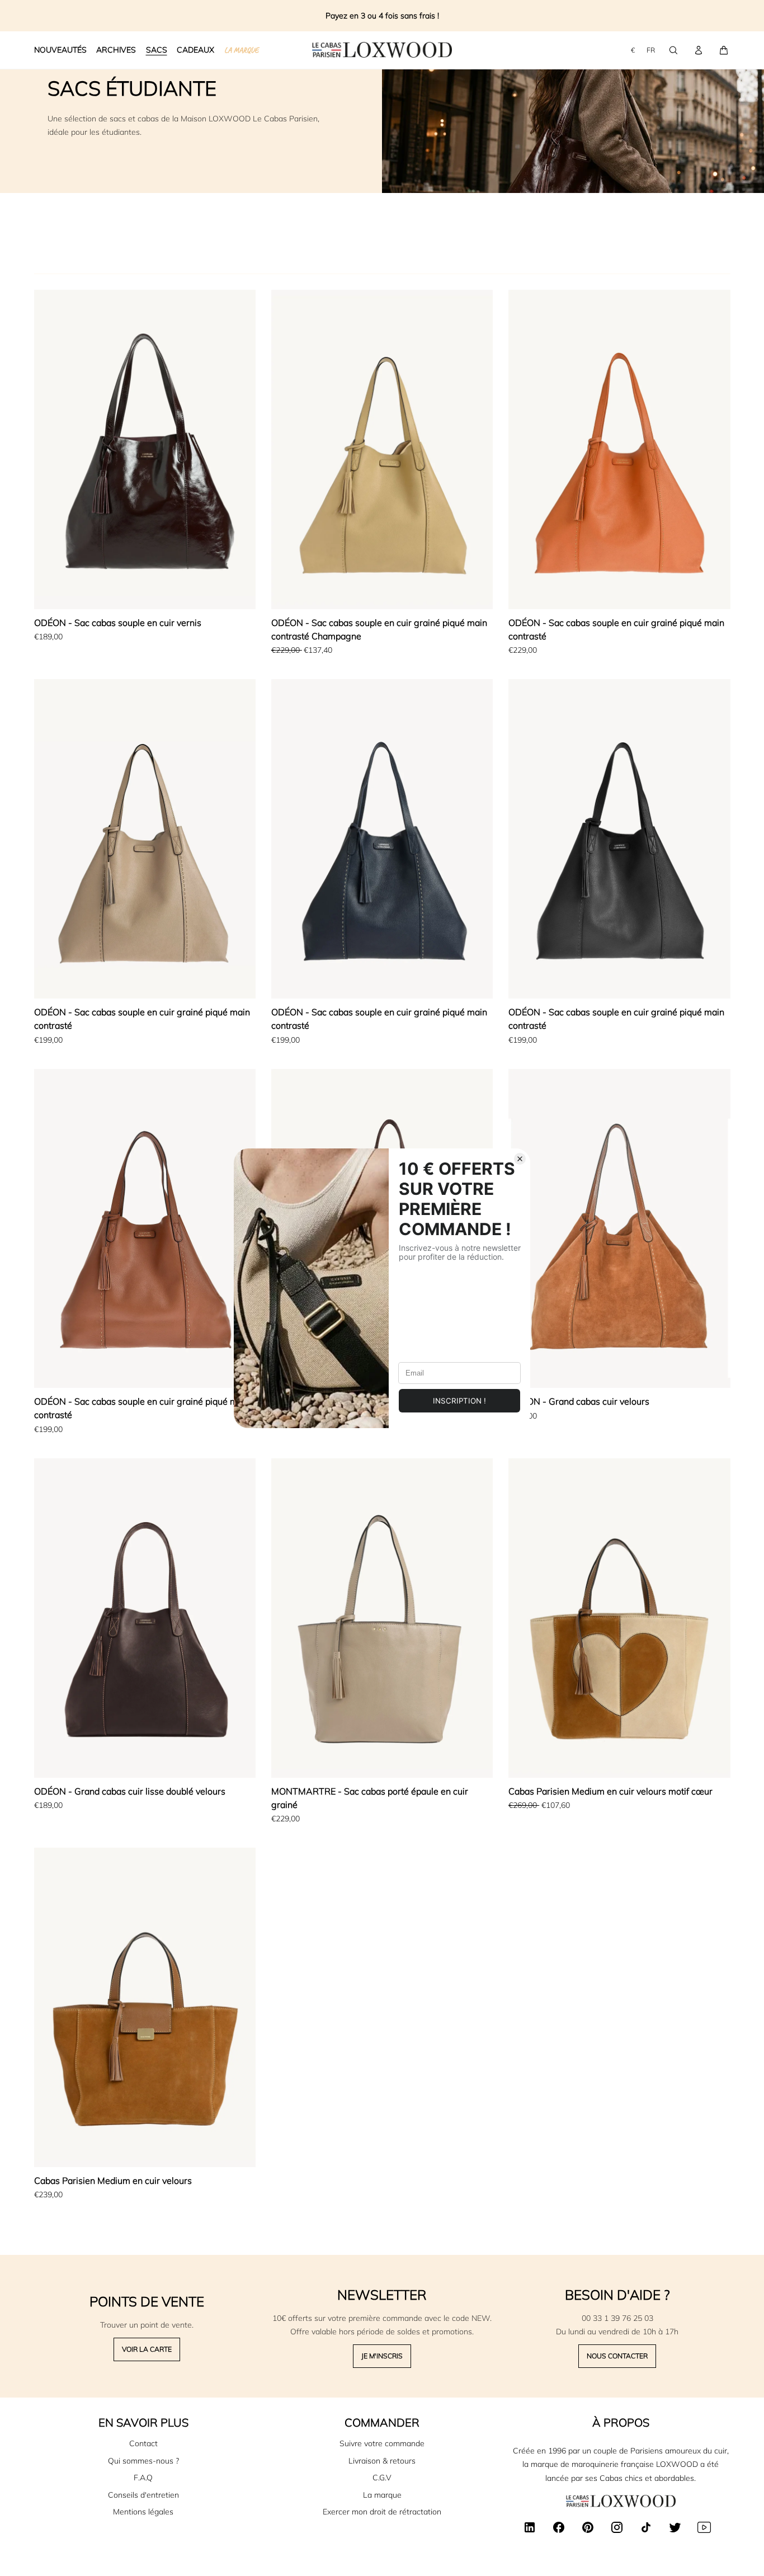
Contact (143, 2443)
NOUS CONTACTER (617, 2356)
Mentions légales (143, 2512)
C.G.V (382, 2478)
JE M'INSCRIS (382, 2356)
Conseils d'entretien (143, 2495)
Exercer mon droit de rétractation (382, 2512)
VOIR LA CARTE (147, 2349)
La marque (382, 2495)
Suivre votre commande (382, 2443)
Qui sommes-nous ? (143, 2461)
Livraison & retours (382, 2461)
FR (651, 50)
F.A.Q (143, 2478)
